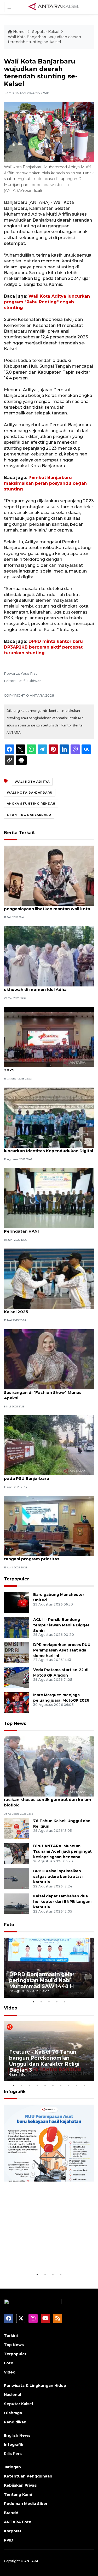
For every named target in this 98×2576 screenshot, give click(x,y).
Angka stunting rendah (31, 804)
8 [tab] (69, 2085)
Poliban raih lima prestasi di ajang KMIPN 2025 (47, 1067)
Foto (9, 1925)
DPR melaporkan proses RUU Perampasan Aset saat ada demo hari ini (62, 1650)
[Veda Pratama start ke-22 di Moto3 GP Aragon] (17, 1677)
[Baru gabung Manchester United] (17, 1602)
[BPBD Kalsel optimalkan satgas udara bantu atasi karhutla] (17, 1879)
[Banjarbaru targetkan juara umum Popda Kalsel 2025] (49, 1278)
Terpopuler (16, 1579)
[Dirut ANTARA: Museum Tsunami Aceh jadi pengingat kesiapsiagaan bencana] (17, 1854)
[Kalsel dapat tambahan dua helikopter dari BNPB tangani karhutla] (17, 1904)
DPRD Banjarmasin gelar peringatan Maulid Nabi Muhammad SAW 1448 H (42, 1980)
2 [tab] (41, 2002)
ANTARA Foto (18, 2522)
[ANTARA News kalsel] (54, 7)
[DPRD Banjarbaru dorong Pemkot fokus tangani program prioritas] (49, 1526)
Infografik (15, 2092)
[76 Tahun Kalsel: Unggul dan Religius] (17, 1829)
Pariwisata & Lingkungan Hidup (35, 2386)
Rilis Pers (13, 2454)
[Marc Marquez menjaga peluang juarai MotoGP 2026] (17, 1702)
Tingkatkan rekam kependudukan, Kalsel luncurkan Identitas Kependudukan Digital (48, 1148)
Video (11, 2008)
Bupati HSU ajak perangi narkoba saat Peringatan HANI (44, 1228)
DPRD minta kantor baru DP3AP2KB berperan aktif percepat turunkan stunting (43, 647)
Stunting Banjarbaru (29, 815)
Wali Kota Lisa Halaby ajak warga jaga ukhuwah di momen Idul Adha (44, 987)
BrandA (11, 2513)
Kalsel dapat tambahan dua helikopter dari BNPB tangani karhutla (62, 1902)
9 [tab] (77, 2085)
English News (17, 2435)
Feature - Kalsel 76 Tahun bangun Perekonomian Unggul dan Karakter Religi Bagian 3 (44, 2061)
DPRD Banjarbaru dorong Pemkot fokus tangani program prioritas (46, 1556)
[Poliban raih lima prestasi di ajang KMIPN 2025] (49, 1036)
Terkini (11, 2336)
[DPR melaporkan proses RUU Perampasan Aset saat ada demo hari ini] (17, 1652)
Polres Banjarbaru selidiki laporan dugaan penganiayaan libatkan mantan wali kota (48, 906)
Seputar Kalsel (46, 32)
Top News (15, 1723)
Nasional (12, 2395)
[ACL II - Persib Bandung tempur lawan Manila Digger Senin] (17, 1627)
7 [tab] (61, 2085)
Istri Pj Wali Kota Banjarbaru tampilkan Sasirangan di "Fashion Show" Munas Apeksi (45, 1392)
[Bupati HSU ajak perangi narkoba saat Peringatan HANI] (49, 1198)
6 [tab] (53, 2085)
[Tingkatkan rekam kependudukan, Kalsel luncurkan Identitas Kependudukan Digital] (49, 1117)
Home (19, 32)
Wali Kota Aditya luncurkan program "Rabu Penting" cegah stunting (47, 302)
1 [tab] (33, 2002)
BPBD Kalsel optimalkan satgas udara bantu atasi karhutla (58, 1876)
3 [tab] (49, 2002)
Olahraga (13, 2413)
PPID (9, 2540)
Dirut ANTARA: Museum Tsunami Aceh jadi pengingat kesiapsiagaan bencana (62, 1851)
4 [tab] (57, 2002)
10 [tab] (84, 2085)
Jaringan (12, 2467)
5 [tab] (65, 2002)
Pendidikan (15, 2422)
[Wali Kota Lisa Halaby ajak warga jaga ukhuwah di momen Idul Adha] (49, 956)
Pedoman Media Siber (26, 2504)
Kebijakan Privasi (21, 2485)
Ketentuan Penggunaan (28, 2476)
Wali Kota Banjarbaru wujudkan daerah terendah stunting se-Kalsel (44, 39)
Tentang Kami (18, 2494)
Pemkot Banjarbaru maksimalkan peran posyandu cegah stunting (45, 483)
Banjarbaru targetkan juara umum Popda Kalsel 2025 (48, 1309)
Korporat (13, 2531)
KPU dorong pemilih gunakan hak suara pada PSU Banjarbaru (46, 1476)
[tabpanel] (49, 1968)
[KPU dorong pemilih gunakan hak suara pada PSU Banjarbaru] (49, 1445)
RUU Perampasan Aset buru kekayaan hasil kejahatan (46, 2255)
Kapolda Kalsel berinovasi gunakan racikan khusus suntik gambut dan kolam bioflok (48, 1800)
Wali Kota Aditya (32, 782)
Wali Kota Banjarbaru (30, 793)
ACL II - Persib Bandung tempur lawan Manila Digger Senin (61, 1625)
